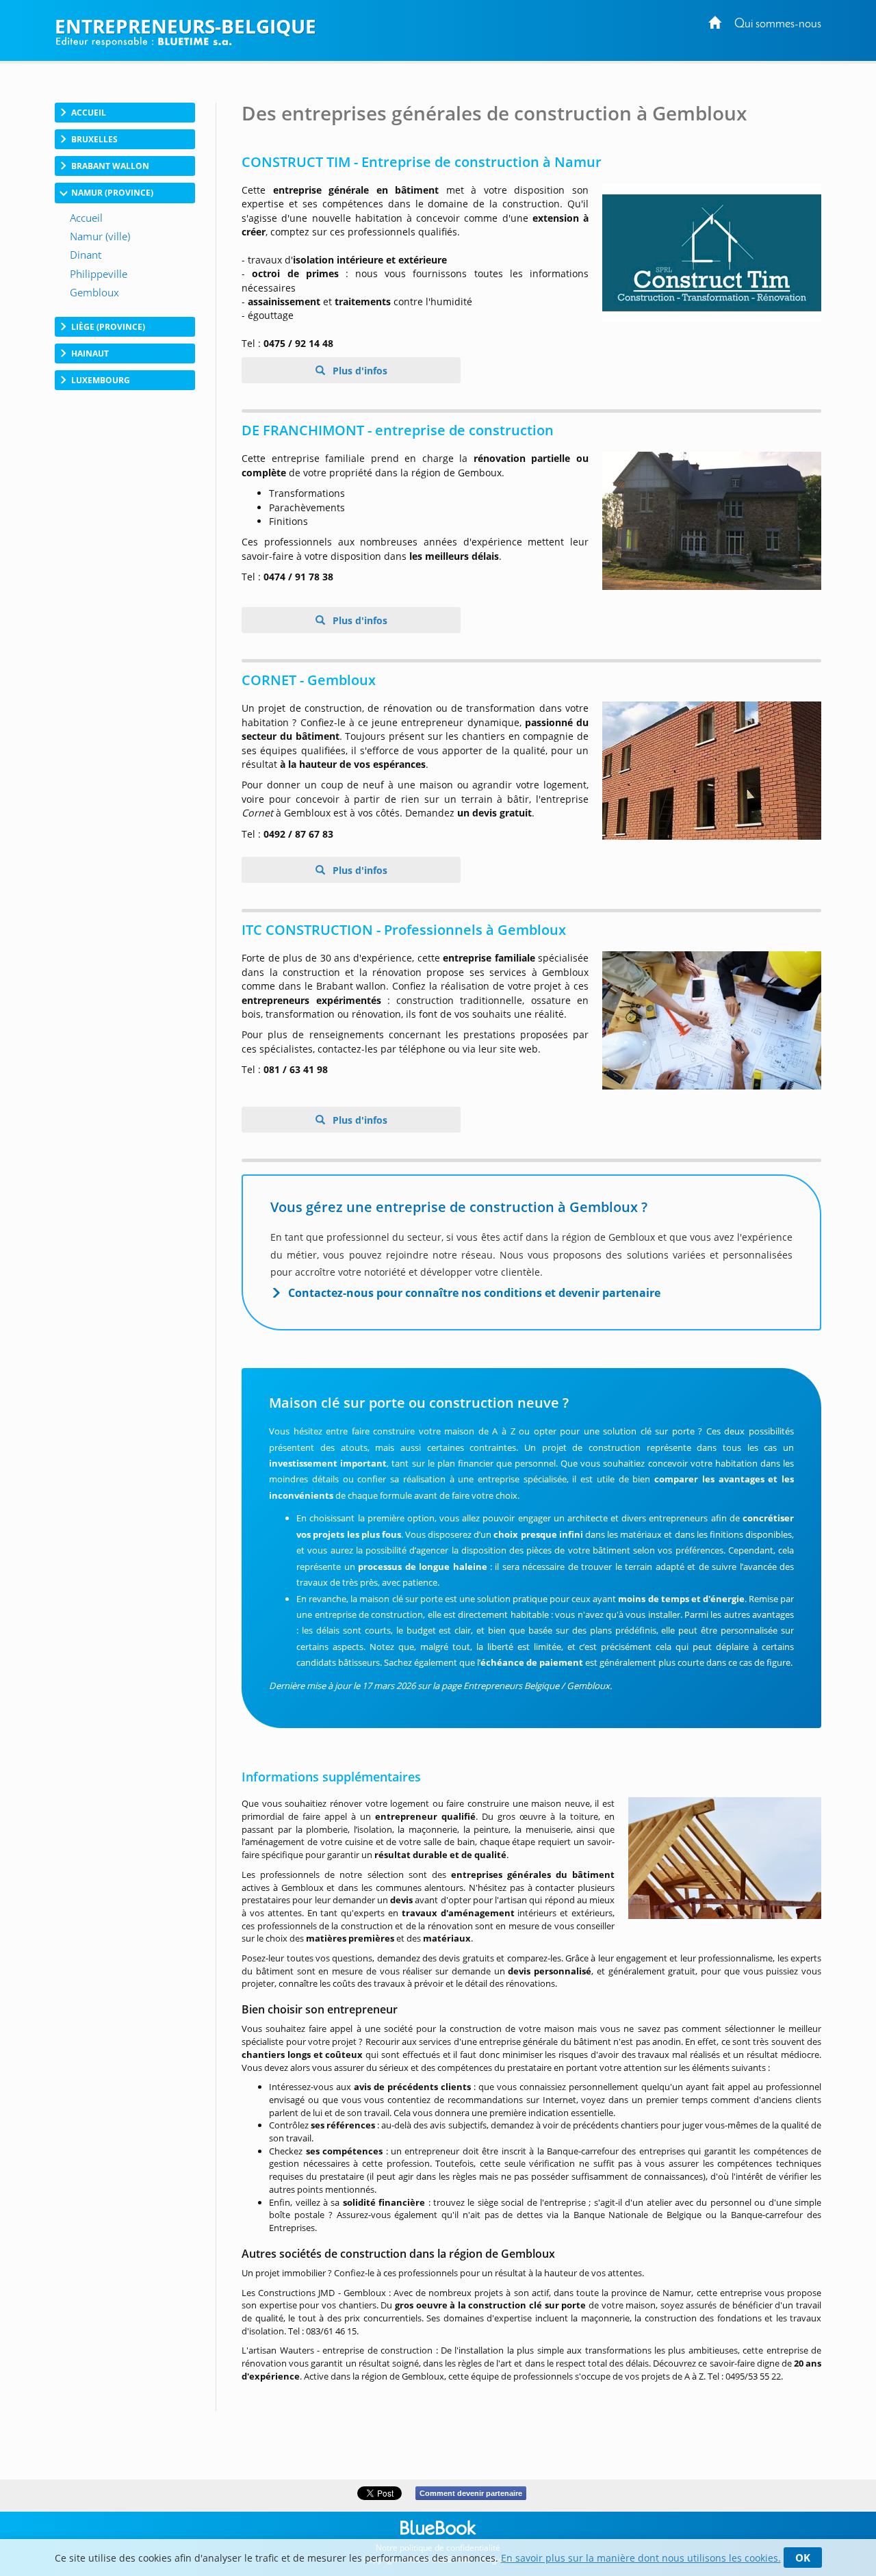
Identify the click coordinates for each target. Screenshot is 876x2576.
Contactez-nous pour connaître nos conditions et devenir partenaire (474, 1293)
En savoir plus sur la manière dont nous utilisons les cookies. (641, 2558)
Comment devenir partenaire (471, 2493)
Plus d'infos (359, 371)
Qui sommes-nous (778, 24)
